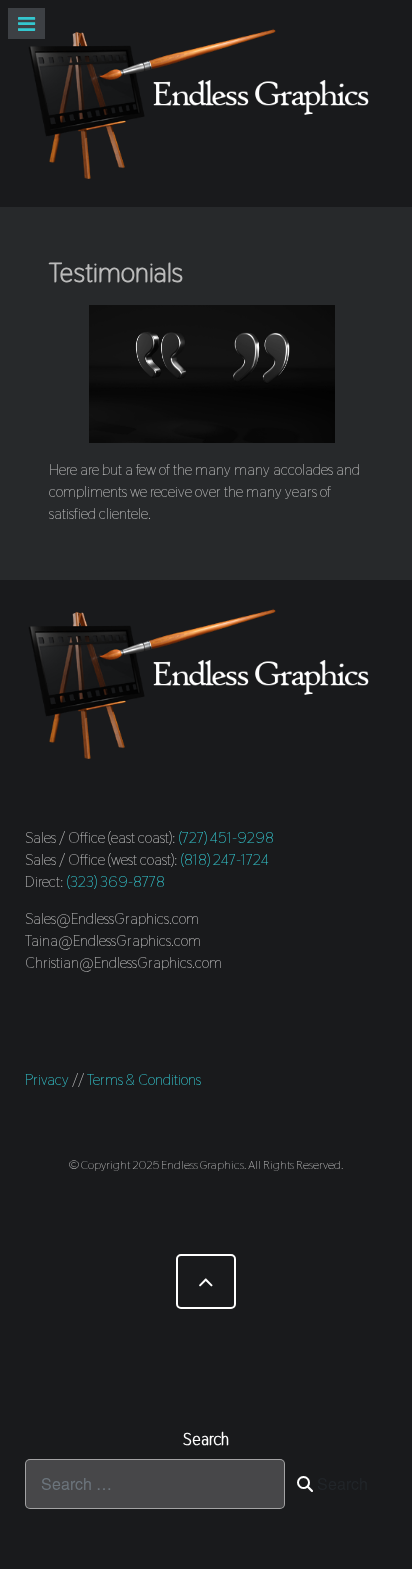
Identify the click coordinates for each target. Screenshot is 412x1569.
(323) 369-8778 (116, 881)
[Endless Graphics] (206, 103)
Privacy (47, 1079)
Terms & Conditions (144, 1079)
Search (340, 1483)
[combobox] (155, 1484)
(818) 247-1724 (225, 859)
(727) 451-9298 (226, 837)
